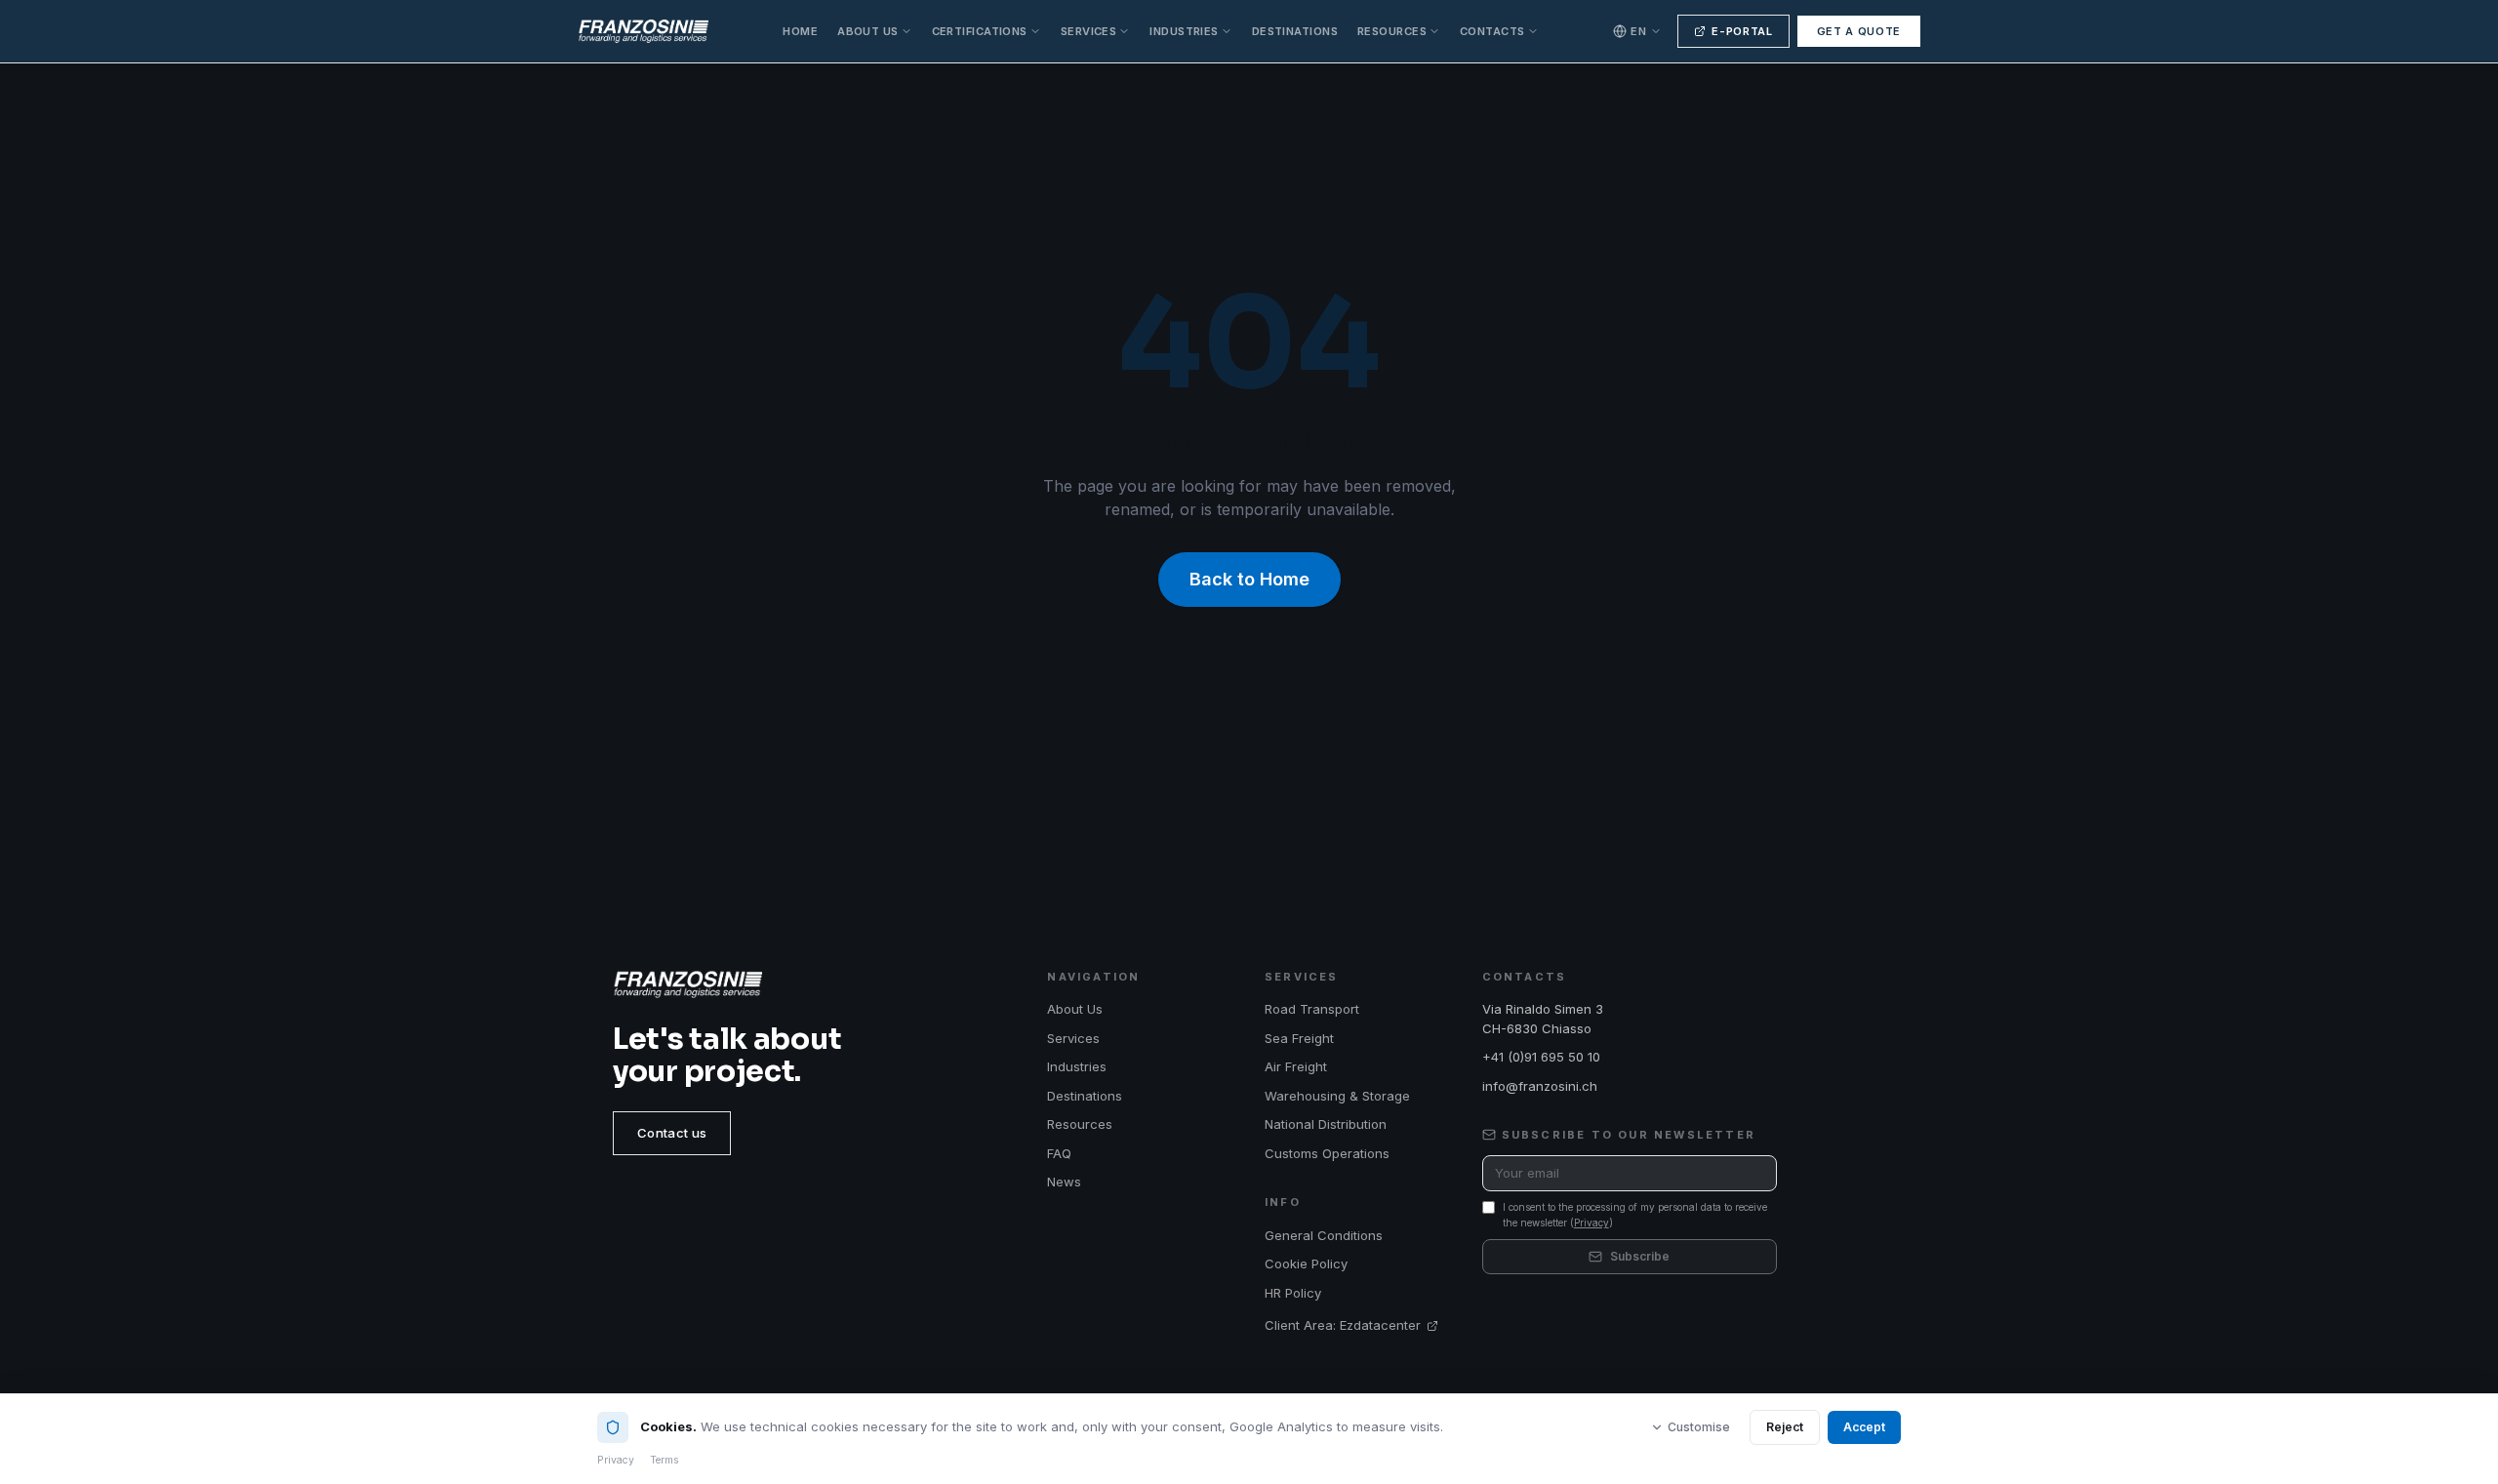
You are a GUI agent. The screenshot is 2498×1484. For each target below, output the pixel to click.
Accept (1864, 1427)
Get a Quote (1859, 31)
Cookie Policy (1306, 1263)
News (1064, 1182)
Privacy (1591, 1223)
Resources (1392, 31)
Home (800, 31)
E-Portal (1742, 31)
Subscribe (1640, 1256)
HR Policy (1293, 1293)
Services (1089, 31)
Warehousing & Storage (1337, 1096)
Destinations (1295, 31)
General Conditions (1324, 1235)
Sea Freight (1299, 1038)
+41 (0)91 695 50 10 (1541, 1057)
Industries (1184, 31)
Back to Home (1249, 579)
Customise (1699, 1427)
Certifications (980, 31)
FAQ (1059, 1153)
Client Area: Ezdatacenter (1343, 1325)
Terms (665, 1460)
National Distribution (1326, 1124)
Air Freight (1296, 1066)
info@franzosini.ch (1540, 1086)
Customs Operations (1327, 1153)
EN (1638, 31)
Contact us (672, 1133)
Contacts (1492, 31)
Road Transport (1312, 1009)
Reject (1785, 1427)
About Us (868, 31)
